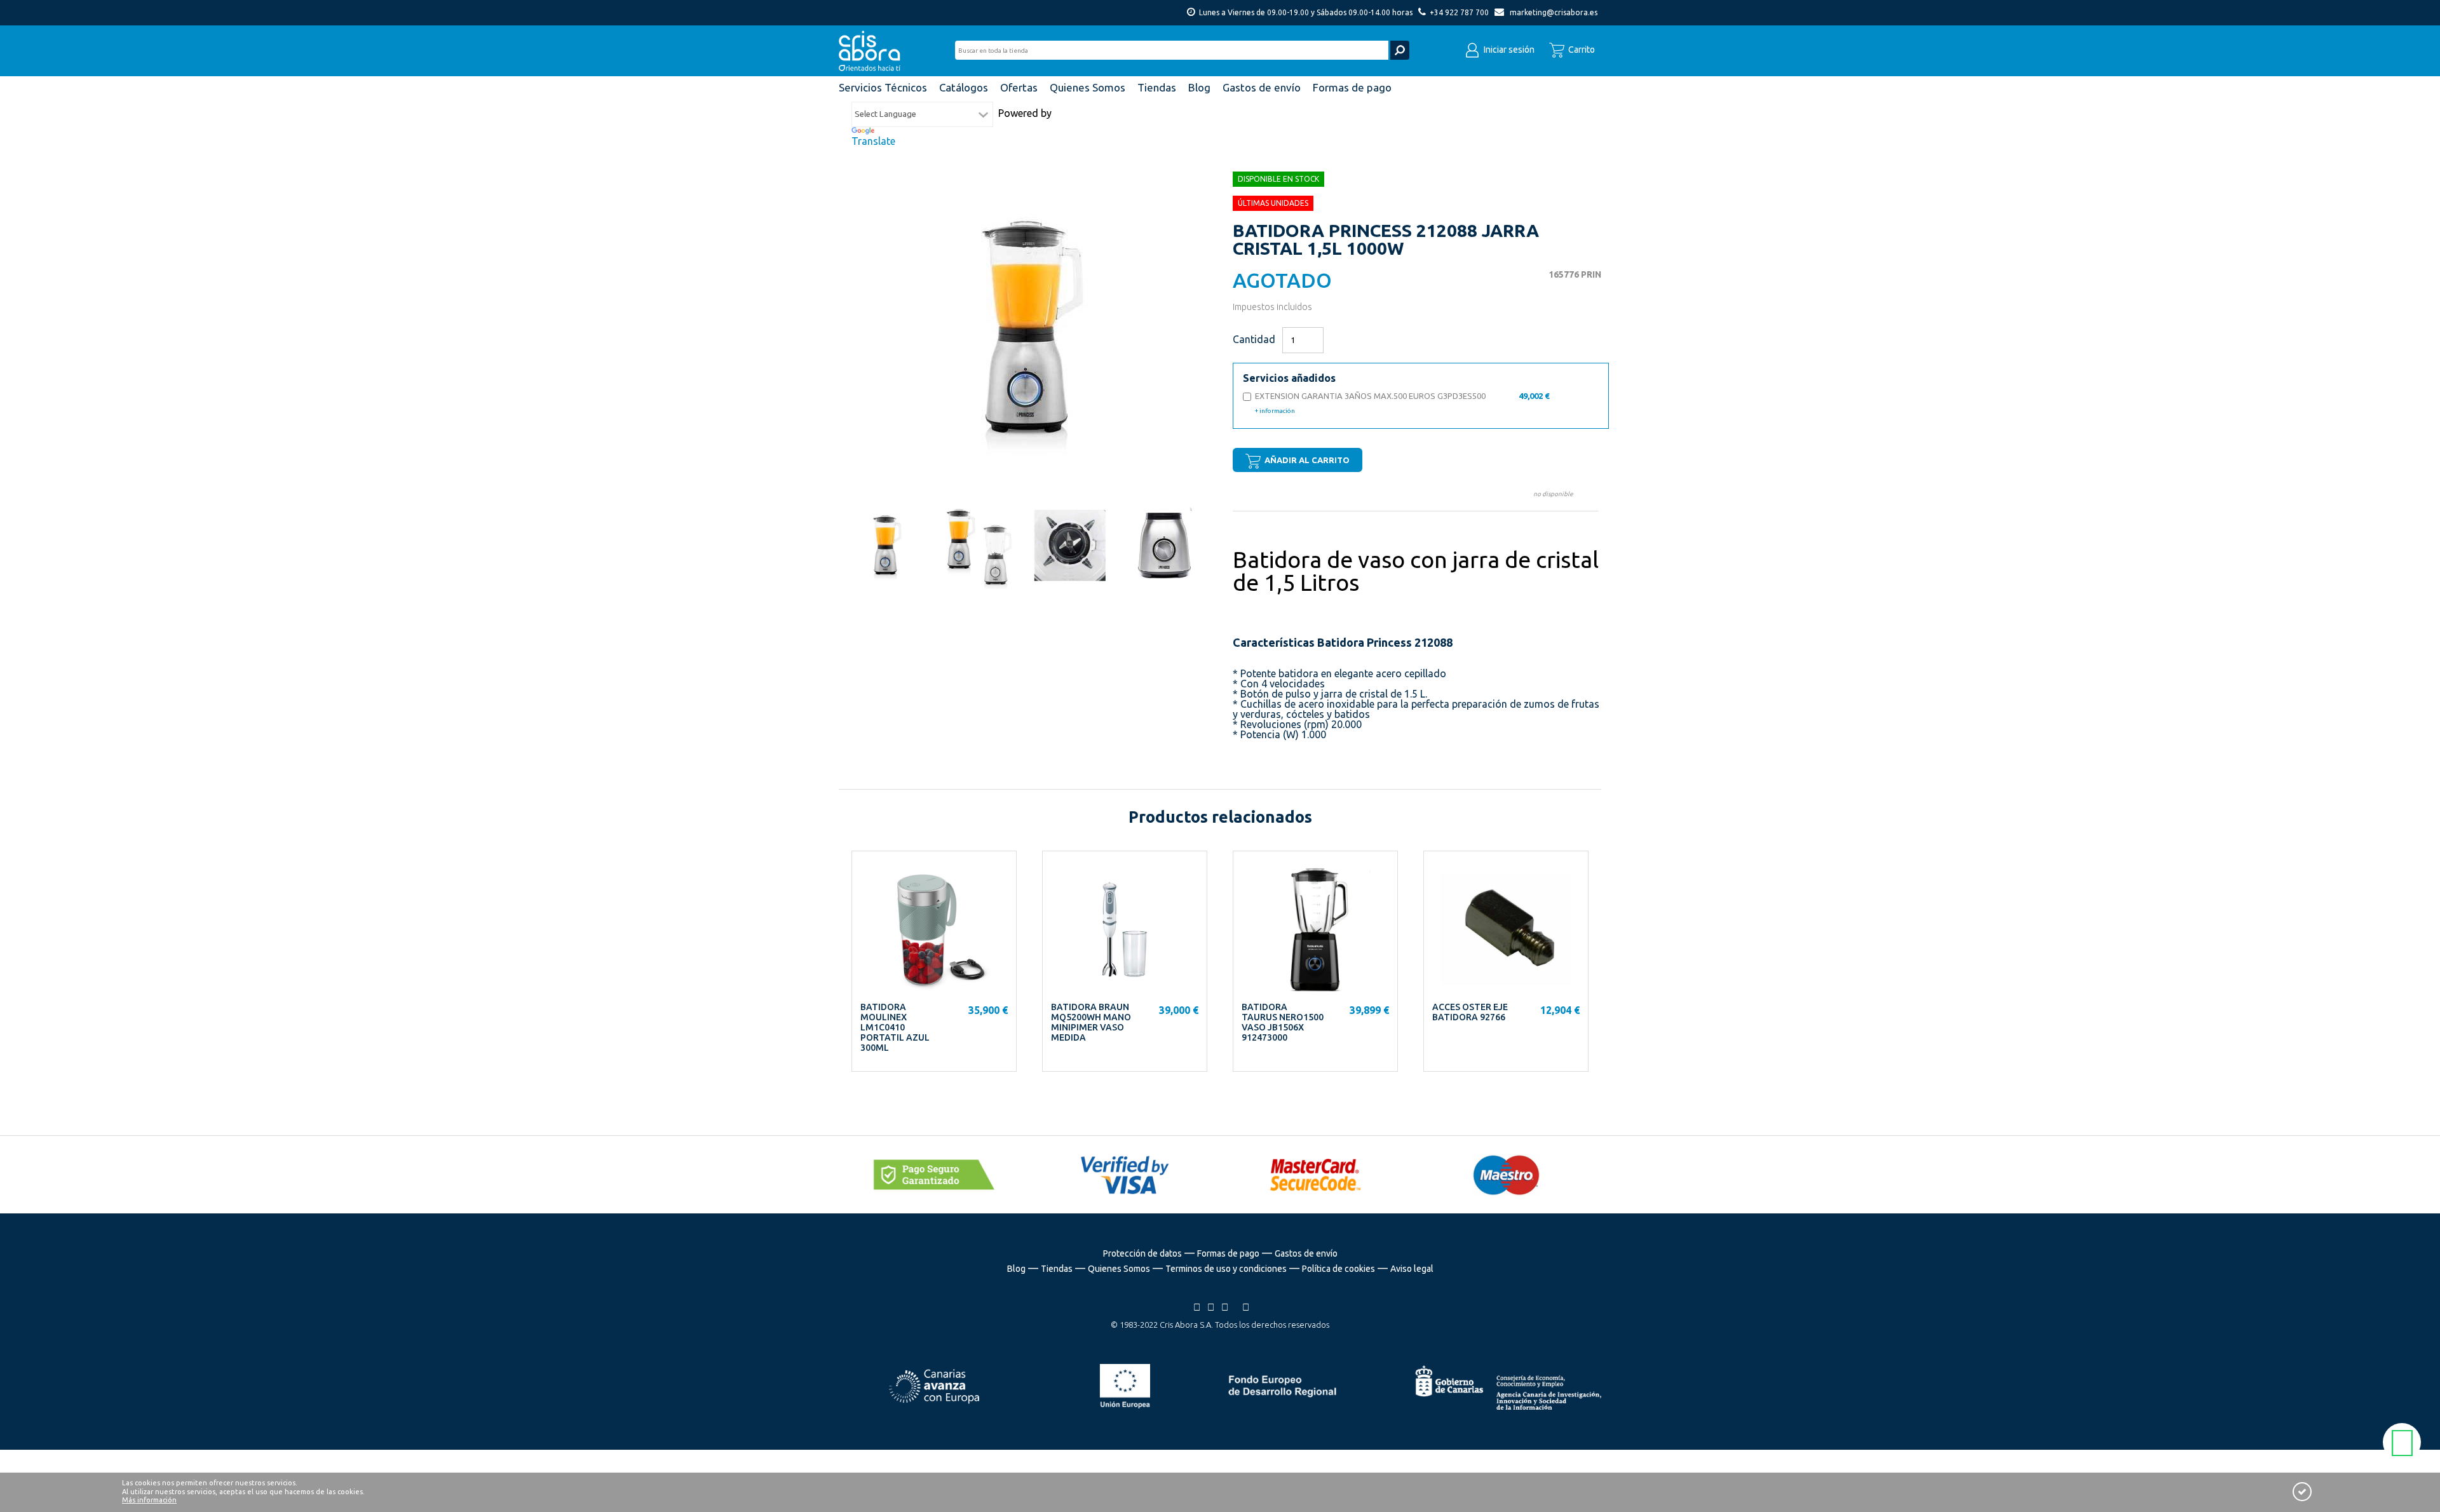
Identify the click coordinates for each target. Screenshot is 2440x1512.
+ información (1275, 411)
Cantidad (1254, 339)
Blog (1016, 1269)
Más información (149, 1500)
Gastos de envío (1306, 1253)
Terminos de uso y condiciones (1226, 1269)
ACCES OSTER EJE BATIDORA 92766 (1470, 1012)
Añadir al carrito (1306, 460)
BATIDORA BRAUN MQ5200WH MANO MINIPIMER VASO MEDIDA (1091, 1022)
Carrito (1581, 50)
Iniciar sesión (1508, 50)
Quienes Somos (1119, 1269)
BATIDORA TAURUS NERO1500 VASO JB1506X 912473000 (1283, 1022)
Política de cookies (1339, 1269)
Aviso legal (1412, 1269)
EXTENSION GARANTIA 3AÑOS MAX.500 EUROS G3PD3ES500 (1402, 403)
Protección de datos (1142, 1253)
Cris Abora (873, 51)
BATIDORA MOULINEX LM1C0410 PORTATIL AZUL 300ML (895, 1027)
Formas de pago (1228, 1253)
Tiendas (1057, 1269)
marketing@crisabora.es (1554, 12)
